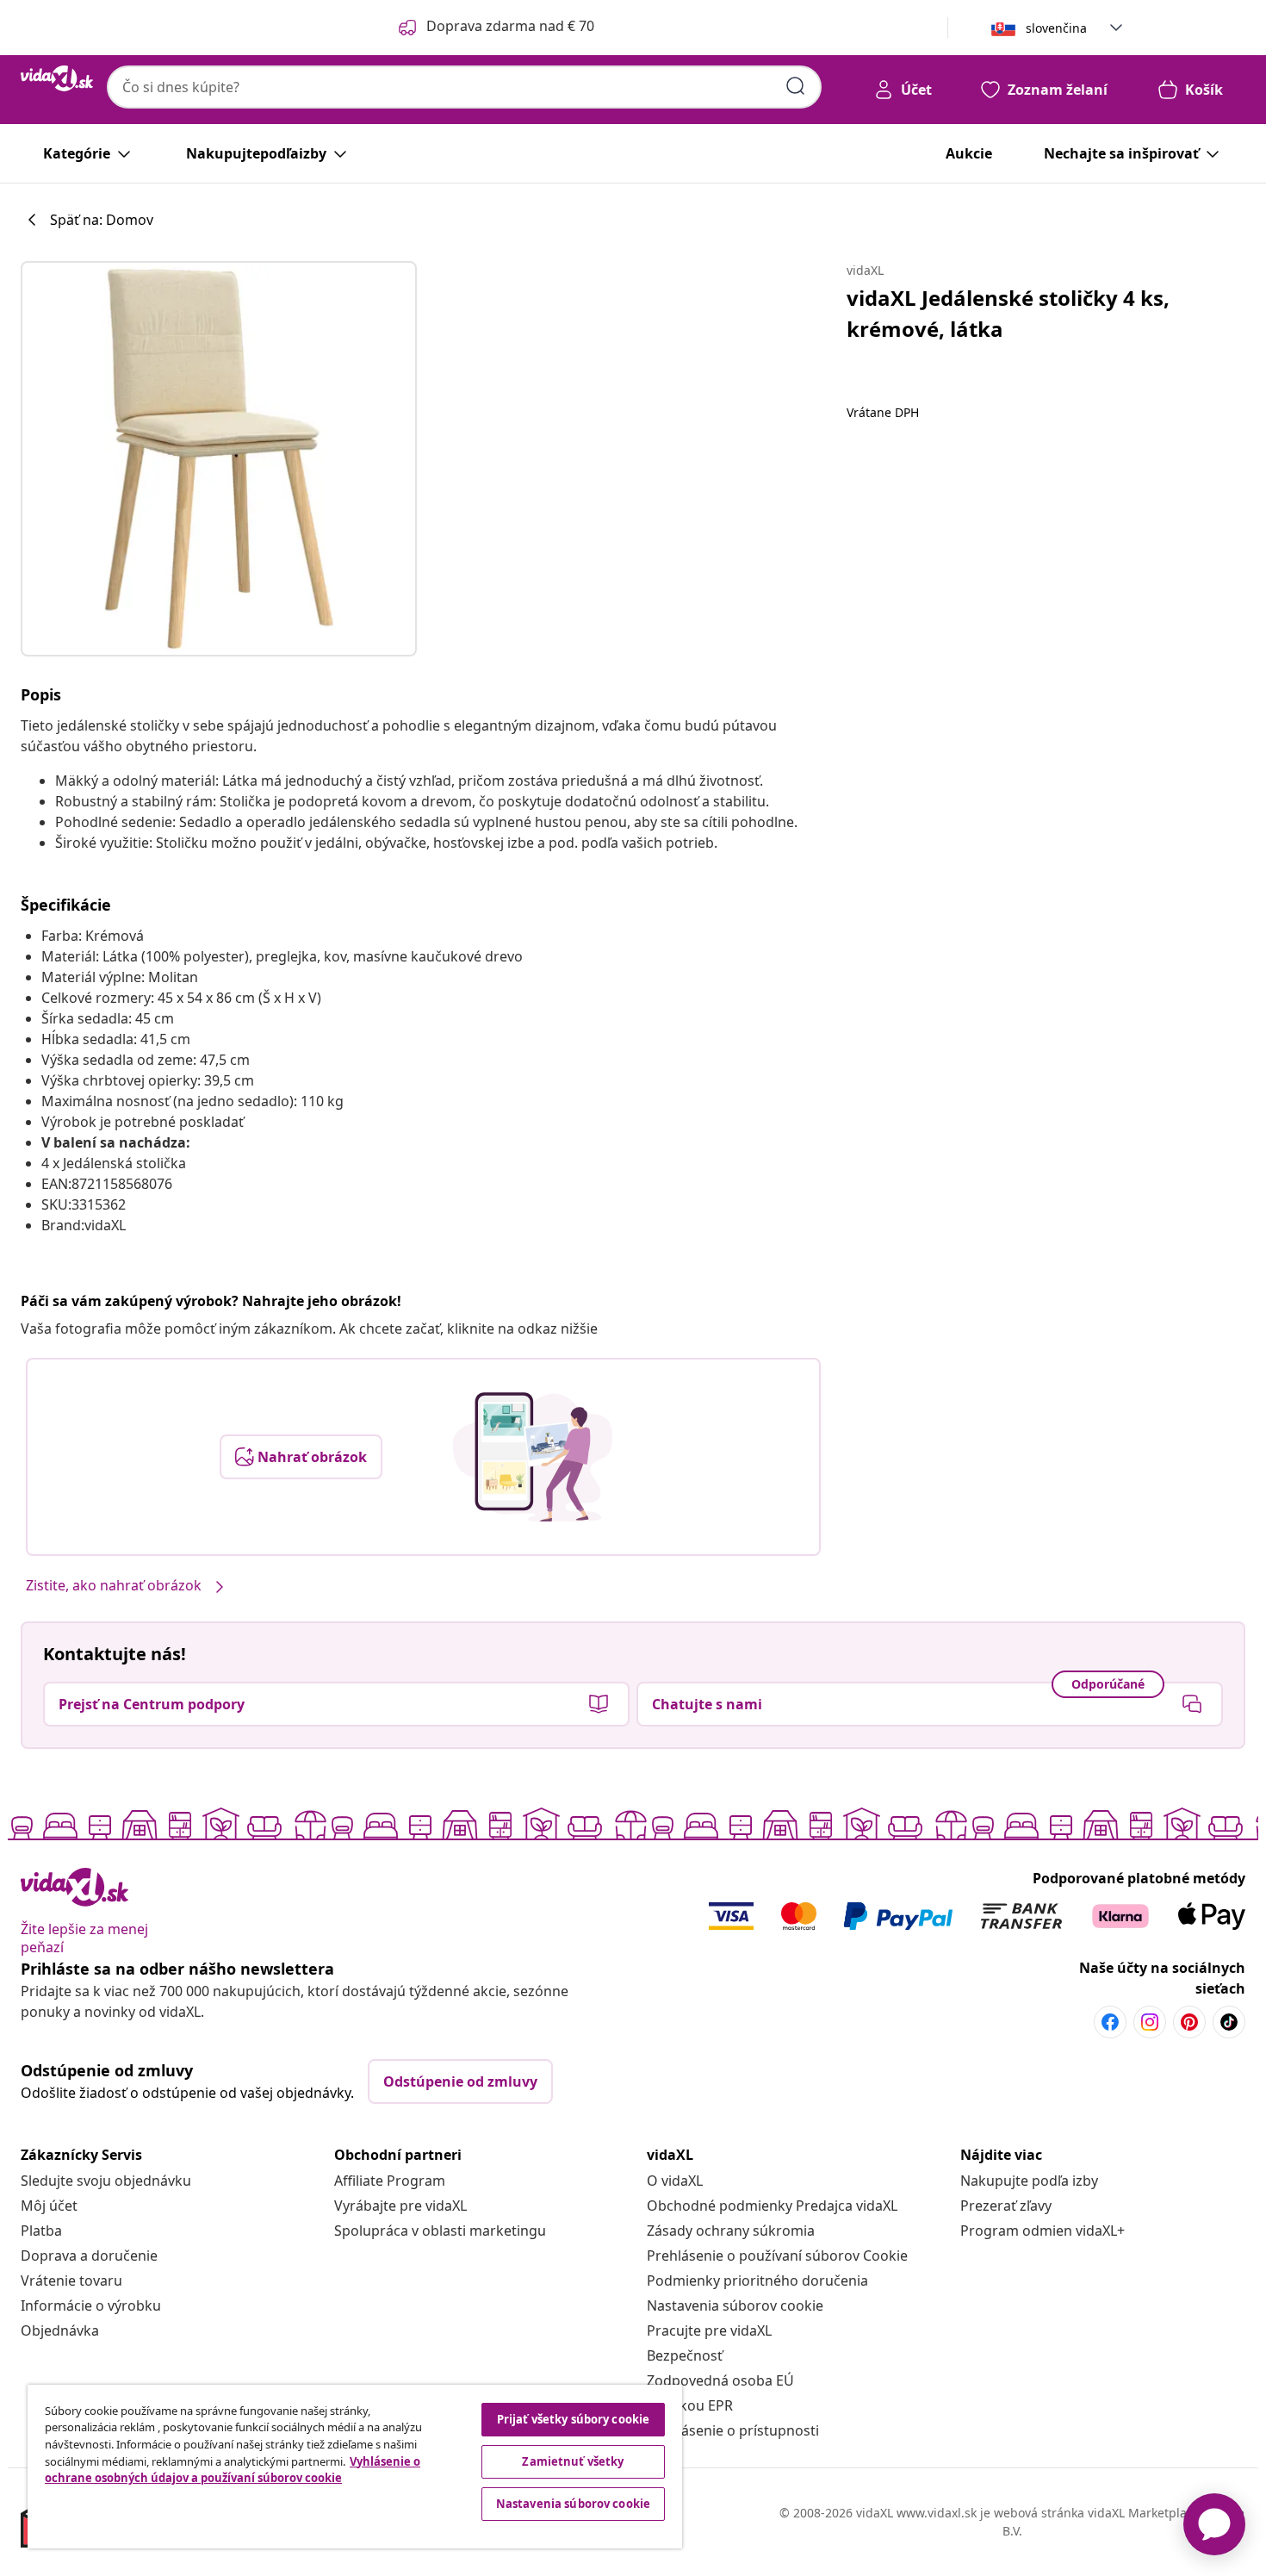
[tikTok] (1229, 2022)
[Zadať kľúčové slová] (796, 86)
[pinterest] (1189, 2022)
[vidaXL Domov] (57, 78)
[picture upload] (533, 1457)
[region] (355, 2467)
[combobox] (464, 87)
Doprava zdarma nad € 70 (510, 26)
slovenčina (1056, 28)
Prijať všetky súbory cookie (574, 2419)
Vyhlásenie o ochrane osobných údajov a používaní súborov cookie (233, 2470)
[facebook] (1110, 2022)
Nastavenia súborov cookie (735, 2305)
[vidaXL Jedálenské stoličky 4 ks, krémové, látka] (219, 459)
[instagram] (1150, 2022)
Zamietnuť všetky (573, 2461)
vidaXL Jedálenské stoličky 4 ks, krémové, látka (1008, 313)
